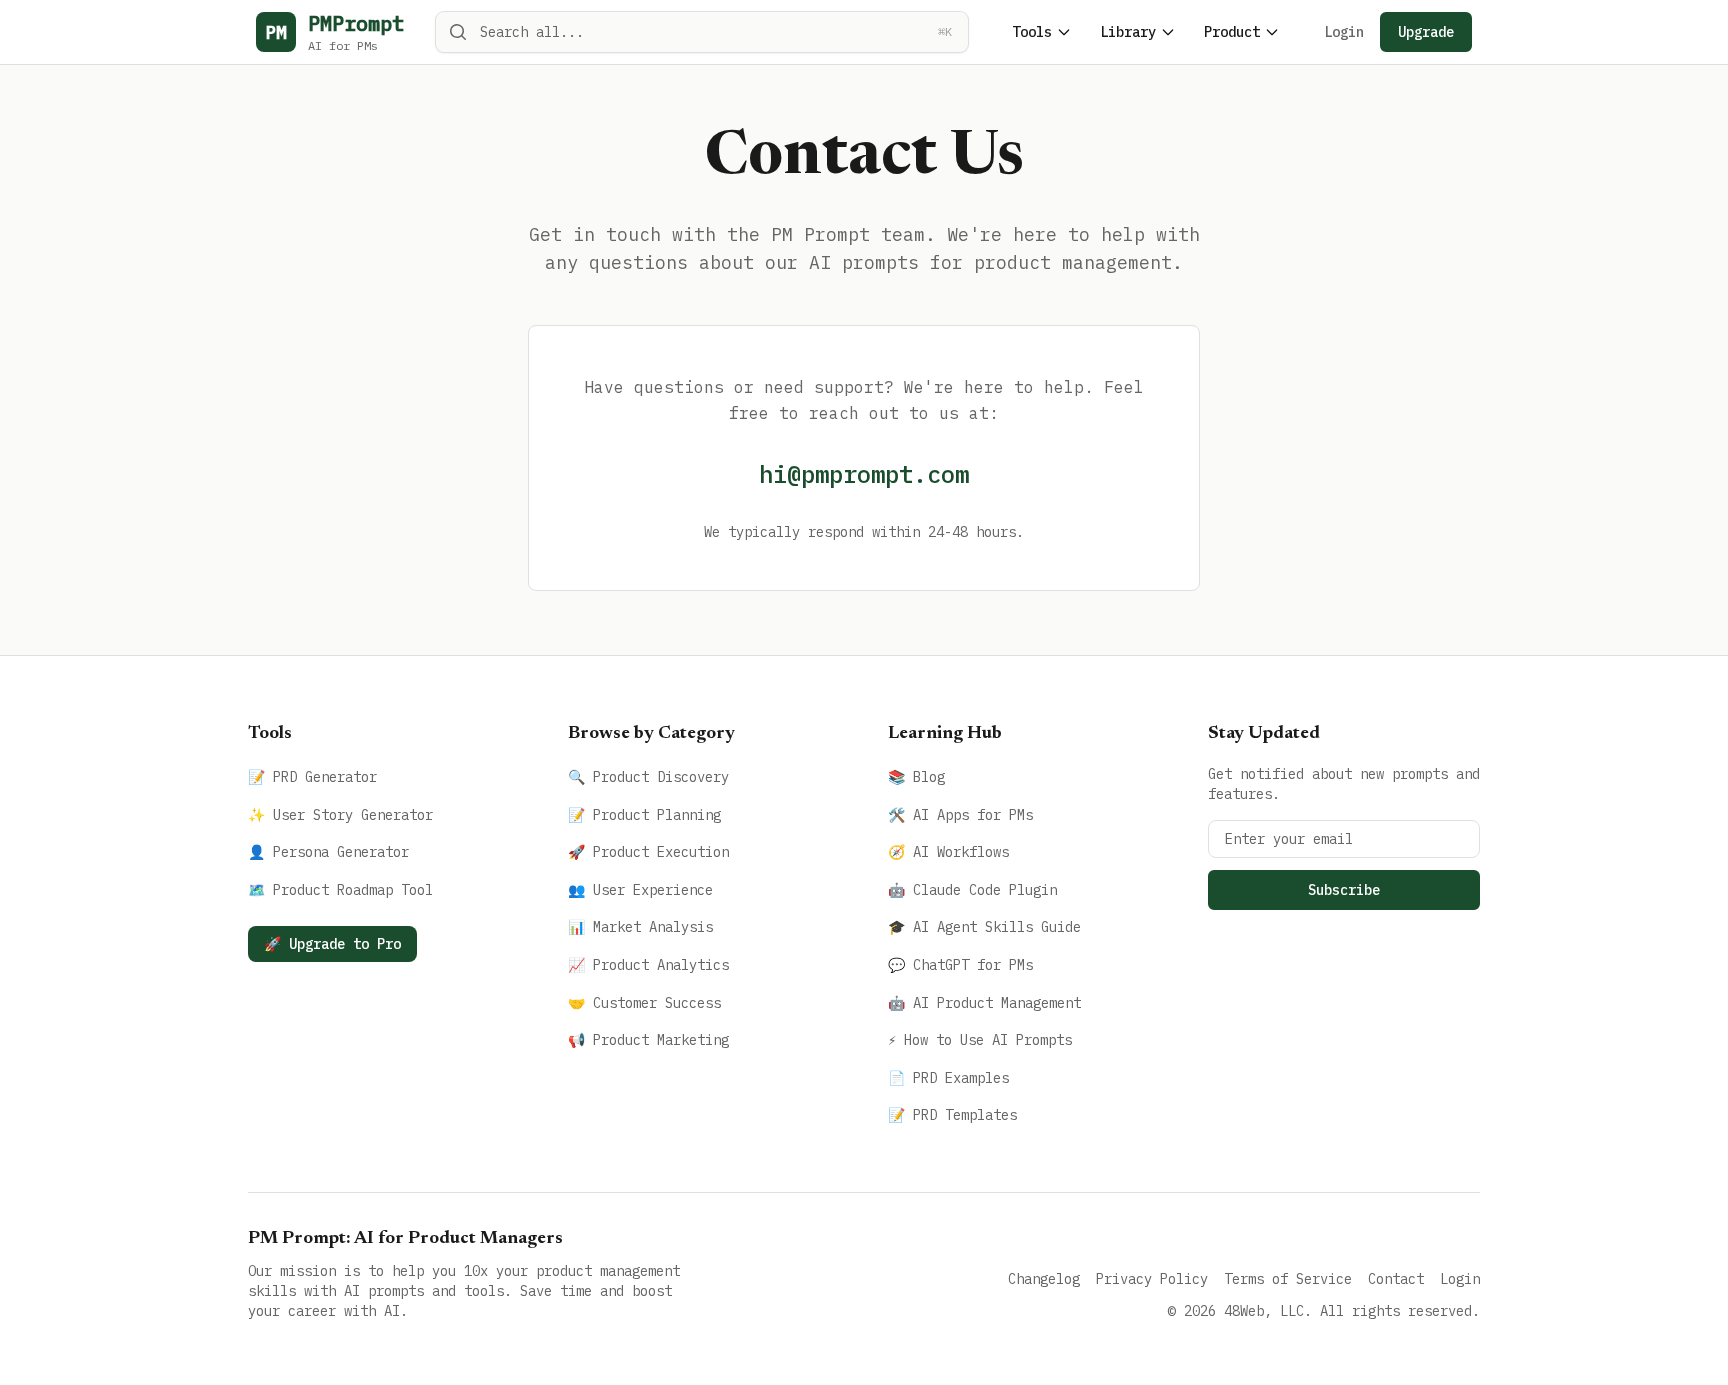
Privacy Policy (1152, 1279)
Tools (1032, 32)
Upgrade (1426, 32)
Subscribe (1344, 890)
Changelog (1044, 1279)
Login (1344, 32)
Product (1232, 32)
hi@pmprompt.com (864, 474)
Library (1128, 32)
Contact (1396, 1279)
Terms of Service (1288, 1279)
